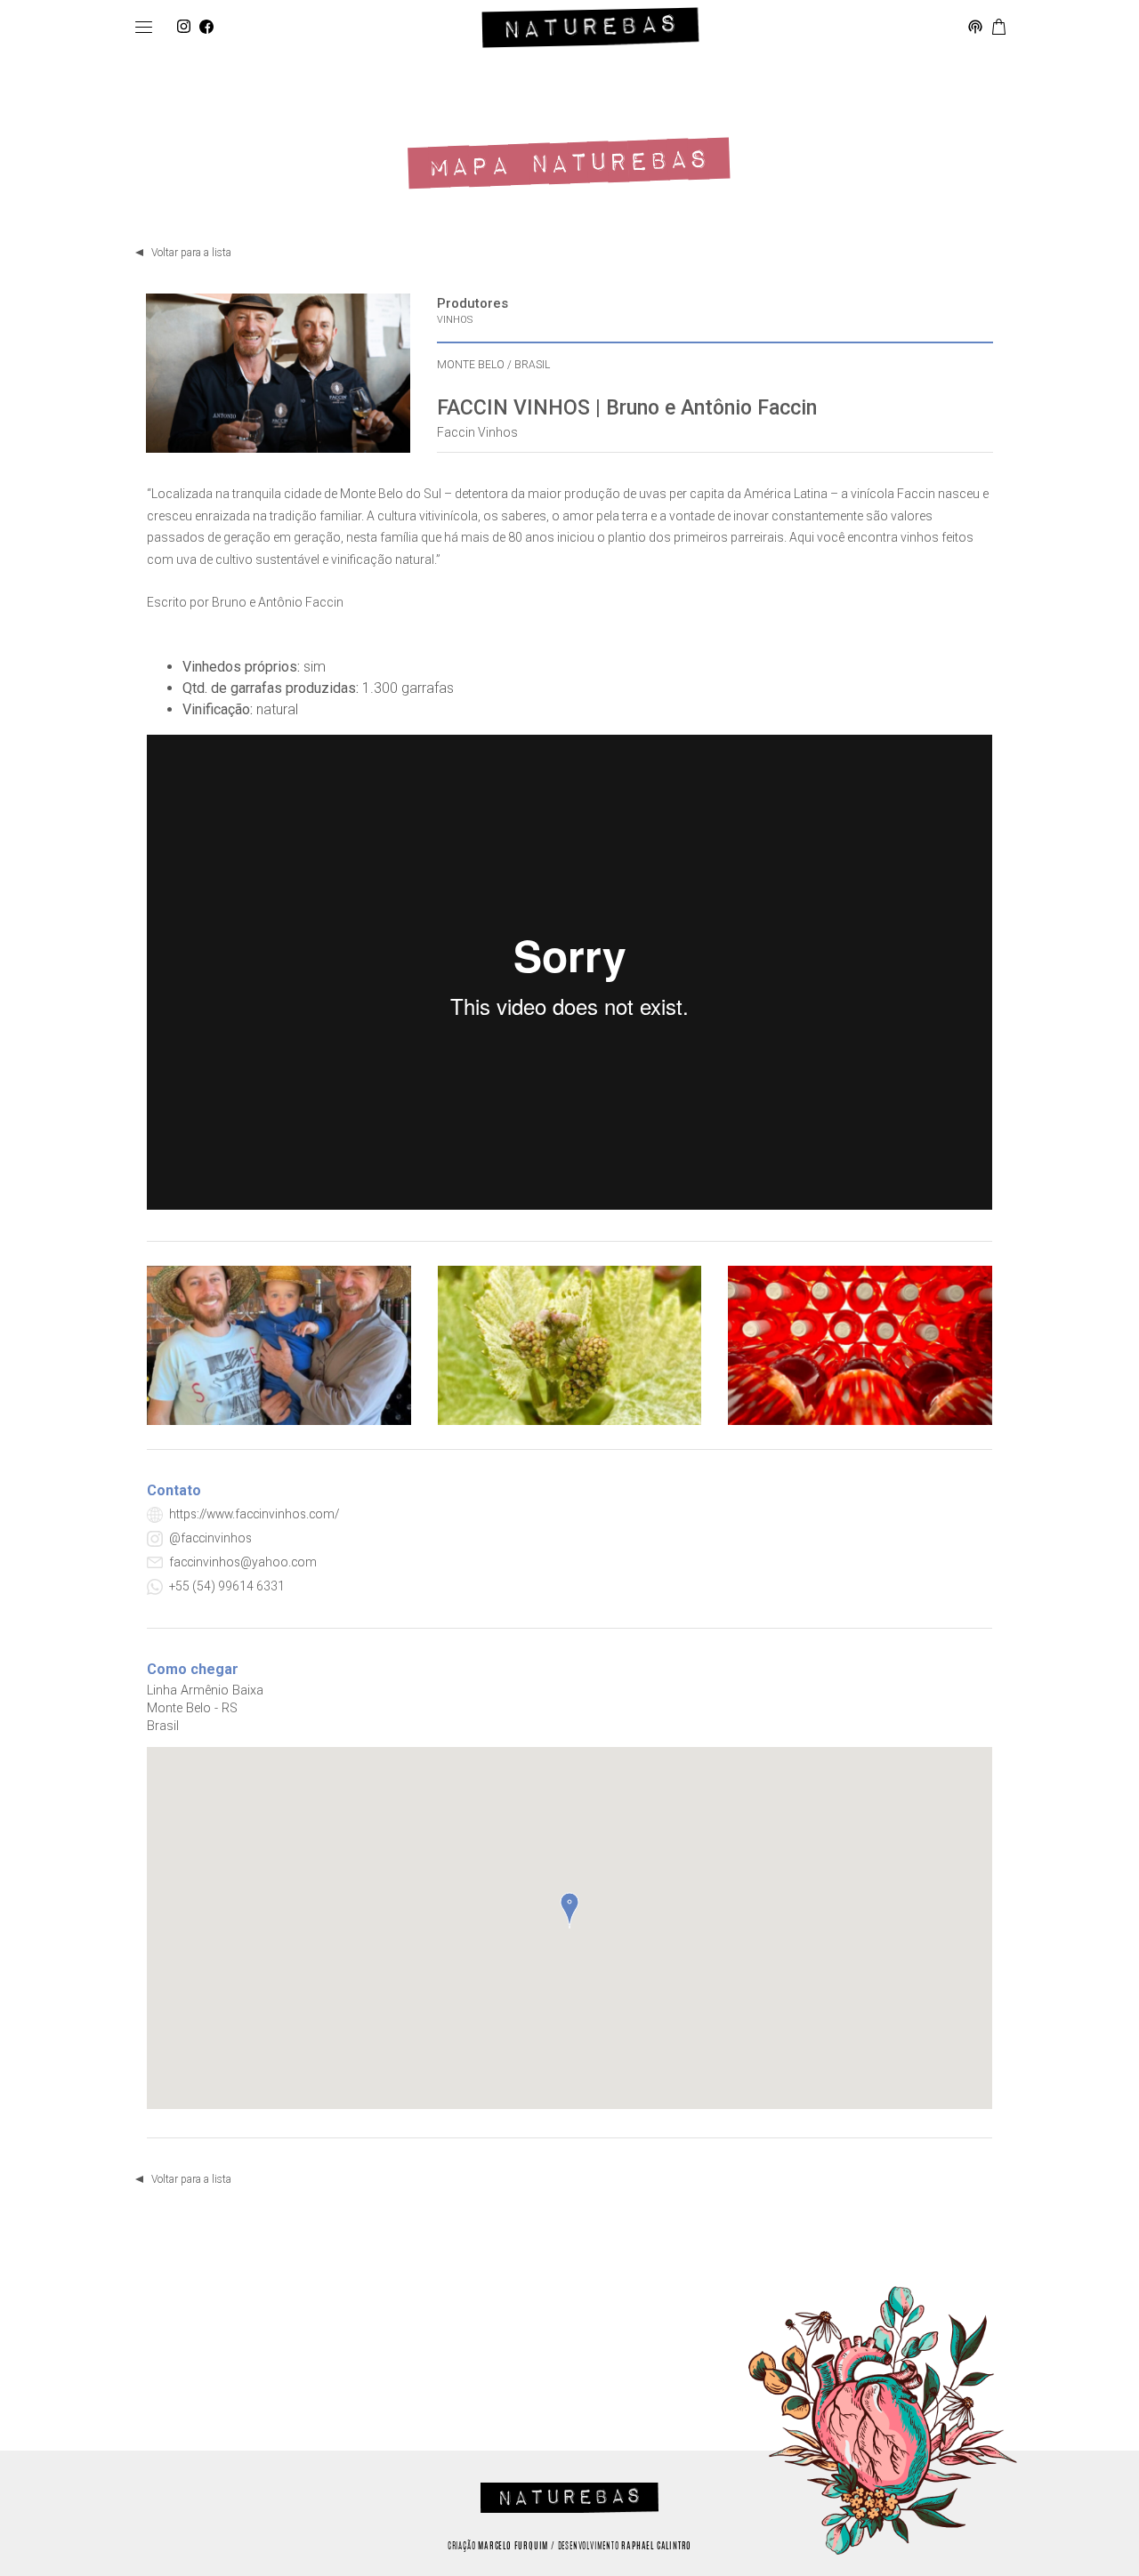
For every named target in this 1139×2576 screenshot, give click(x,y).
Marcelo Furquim (513, 2547)
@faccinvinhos (210, 1538)
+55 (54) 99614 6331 (227, 1586)
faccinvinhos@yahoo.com (243, 1562)
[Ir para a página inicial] (590, 28)
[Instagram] (184, 28)
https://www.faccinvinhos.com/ (254, 1514)
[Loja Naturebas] (999, 28)
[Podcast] (975, 28)
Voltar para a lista (191, 253)
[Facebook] (206, 28)
